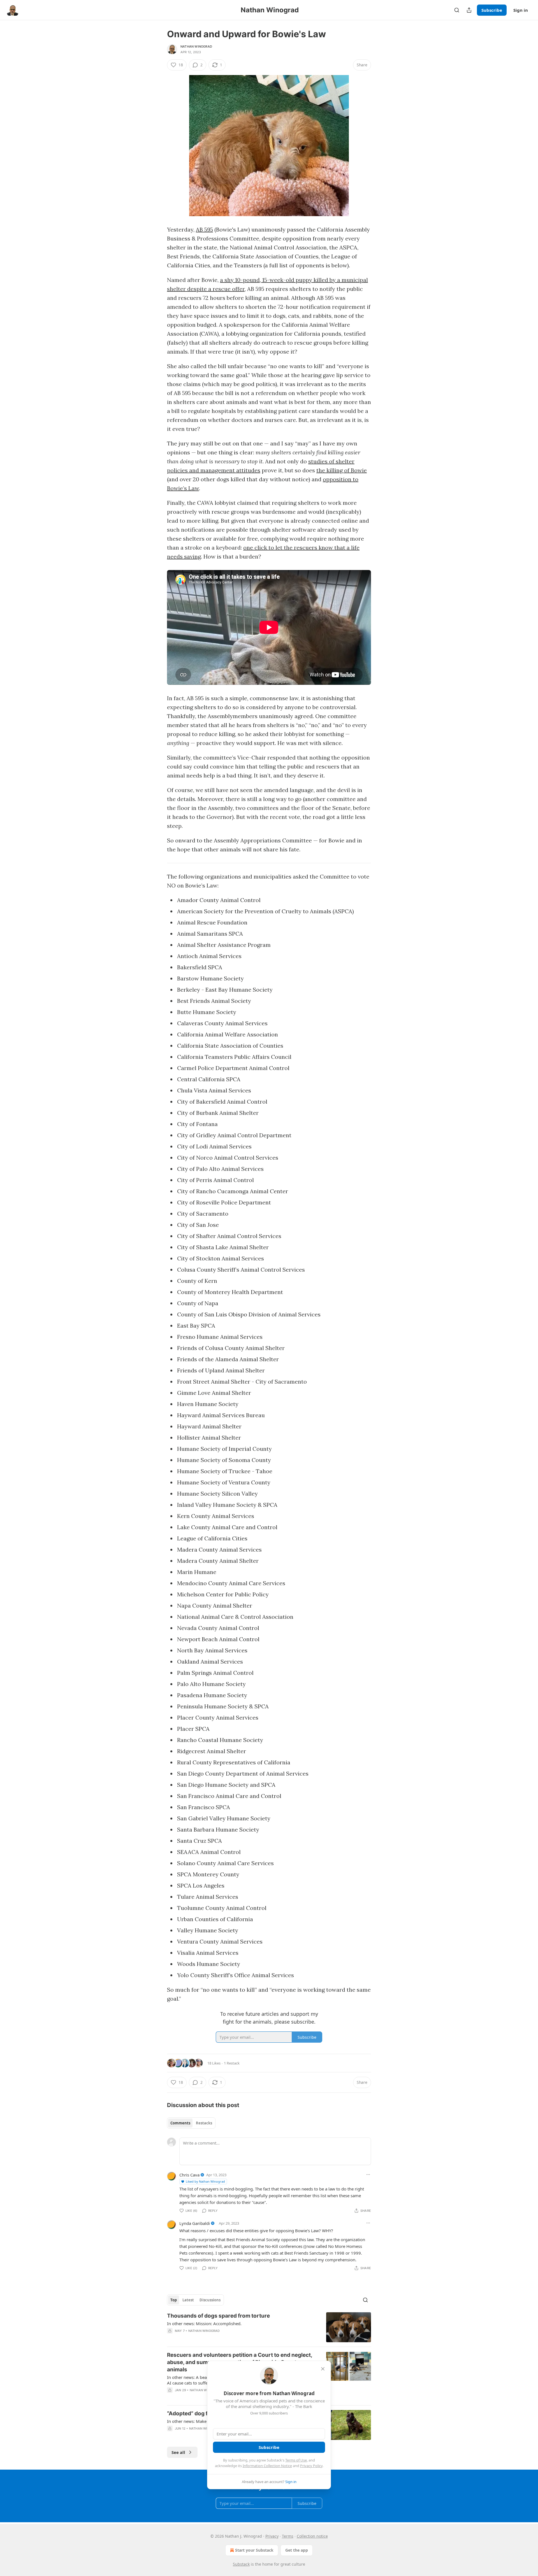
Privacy (272, 2536)
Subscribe (492, 10)
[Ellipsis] (368, 2175)
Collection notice (312, 2536)
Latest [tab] (188, 2300)
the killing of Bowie (342, 470)
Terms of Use (296, 2460)
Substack (241, 2564)
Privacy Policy (311, 2466)
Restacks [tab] (204, 2123)
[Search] (457, 10)
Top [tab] (174, 2300)
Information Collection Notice (267, 2466)
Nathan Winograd (196, 46)
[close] (323, 2369)
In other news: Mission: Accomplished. (204, 2323)
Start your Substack (254, 2550)
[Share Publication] (469, 10)
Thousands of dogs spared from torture (218, 2316)
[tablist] (191, 2123)
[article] (269, 2327)
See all (178, 2452)
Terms (288, 2536)
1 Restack (232, 2063)
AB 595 (204, 229)
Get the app (297, 2550)
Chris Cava (189, 2175)
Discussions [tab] (210, 2300)
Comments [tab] (180, 2123)
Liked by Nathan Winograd (205, 2181)
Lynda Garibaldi (195, 2223)
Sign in (521, 10)
